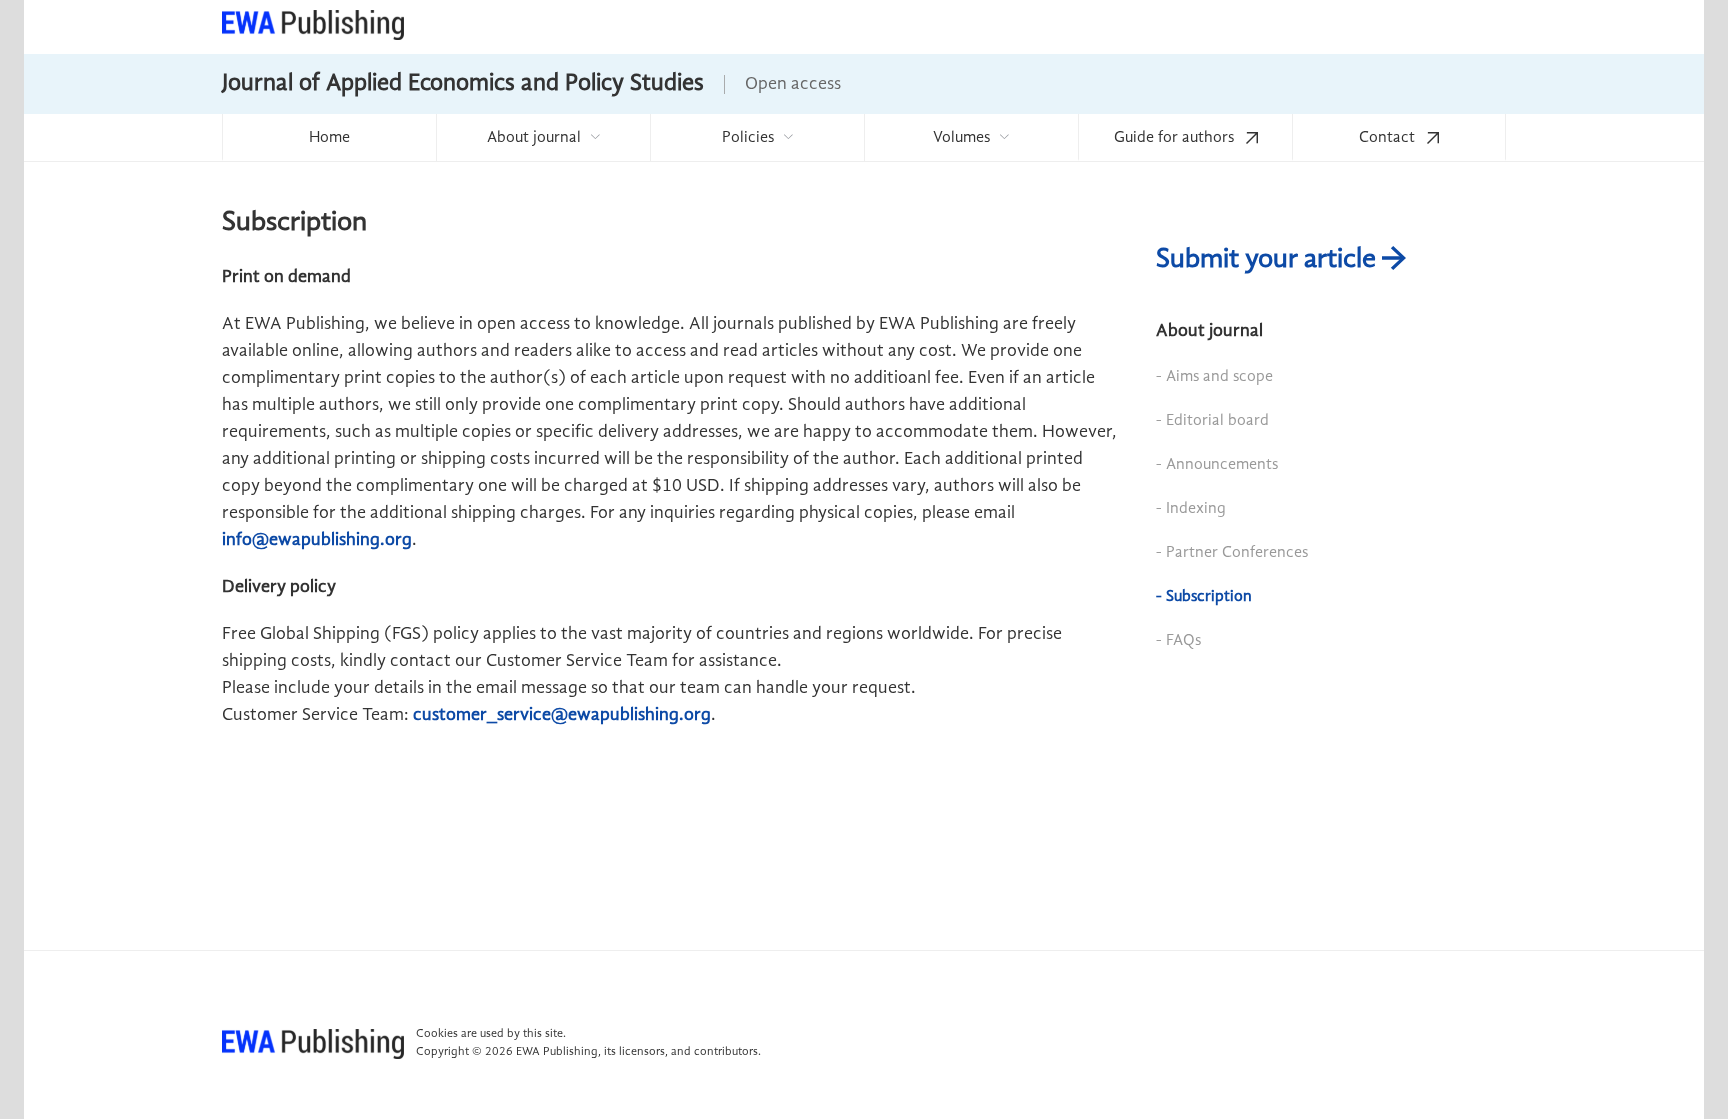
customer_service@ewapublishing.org (562, 715)
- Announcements (1217, 465)
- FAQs (1178, 641)
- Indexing (1191, 509)
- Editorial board (1212, 421)
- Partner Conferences (1232, 553)
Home (329, 138)
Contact (1389, 138)
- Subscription (1204, 597)
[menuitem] (329, 137)
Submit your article (1269, 260)
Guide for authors (1176, 138)
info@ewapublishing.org (317, 540)
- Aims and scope (1214, 377)
